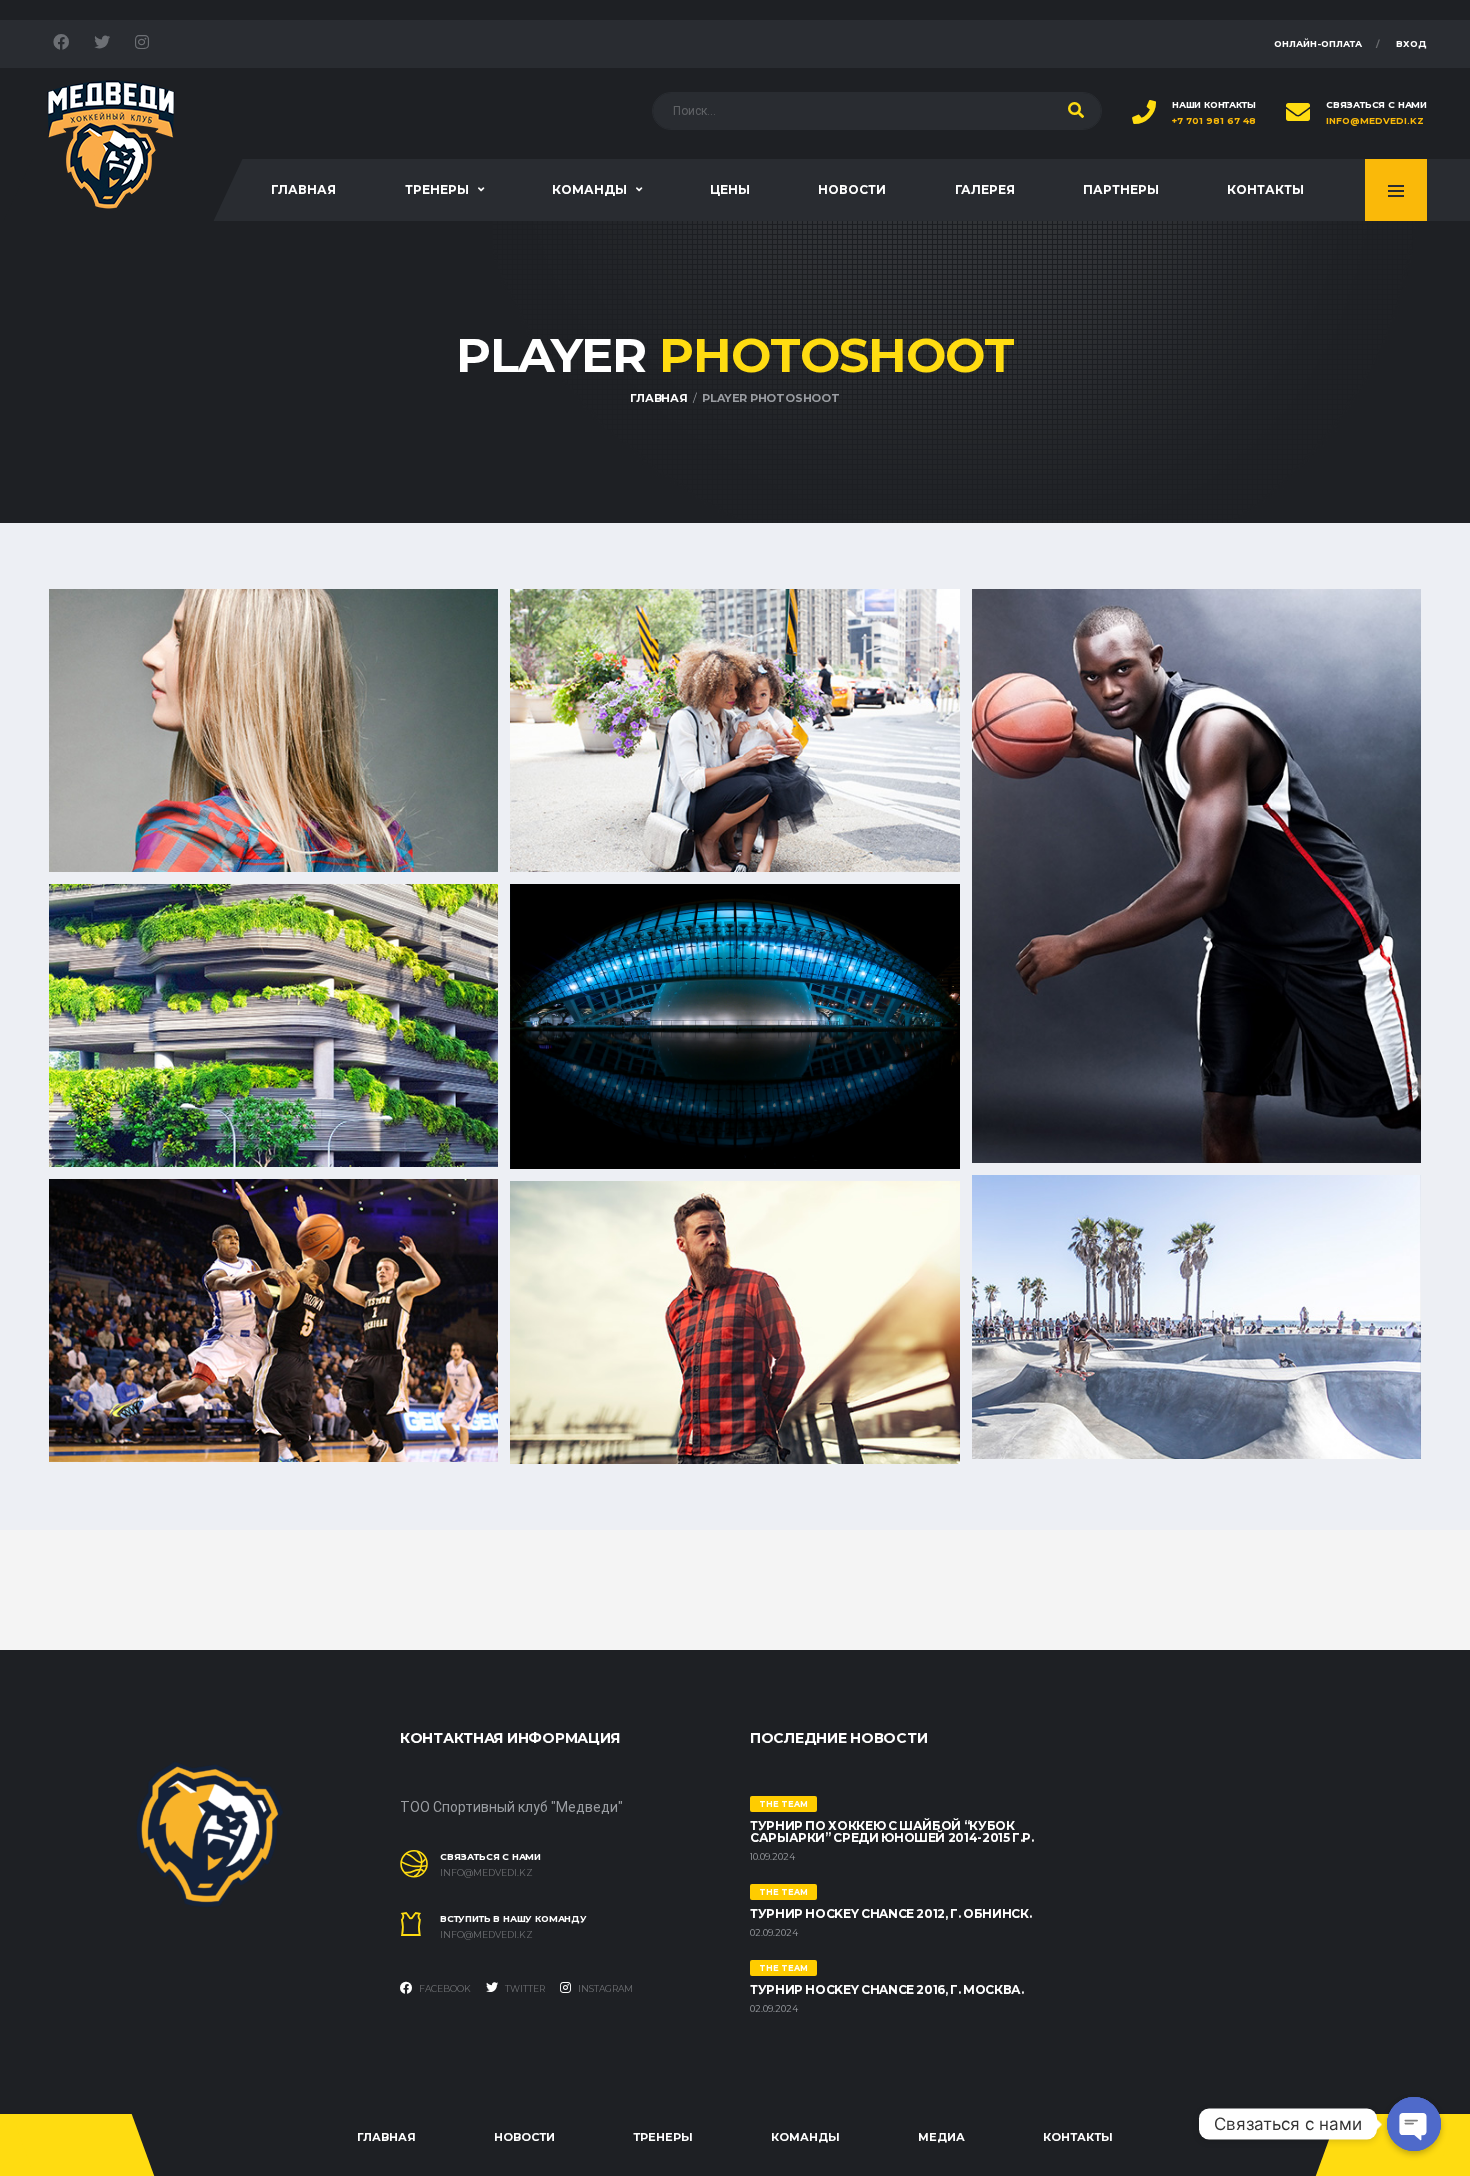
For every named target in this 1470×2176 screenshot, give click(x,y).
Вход (1411, 43)
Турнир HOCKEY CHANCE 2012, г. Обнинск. (890, 1913)
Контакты (1265, 189)
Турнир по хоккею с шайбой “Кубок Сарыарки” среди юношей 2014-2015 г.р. (892, 1831)
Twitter (524, 1988)
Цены (730, 189)
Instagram (604, 1988)
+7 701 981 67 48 (1214, 121)
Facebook (444, 1988)
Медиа (941, 2137)
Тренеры (437, 189)
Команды (589, 189)
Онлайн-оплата (1318, 43)
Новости (852, 189)
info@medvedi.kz (1375, 121)
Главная (303, 189)
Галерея (985, 189)
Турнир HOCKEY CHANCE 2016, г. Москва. (887, 1989)
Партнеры (1121, 189)
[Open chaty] (1414, 2124)
